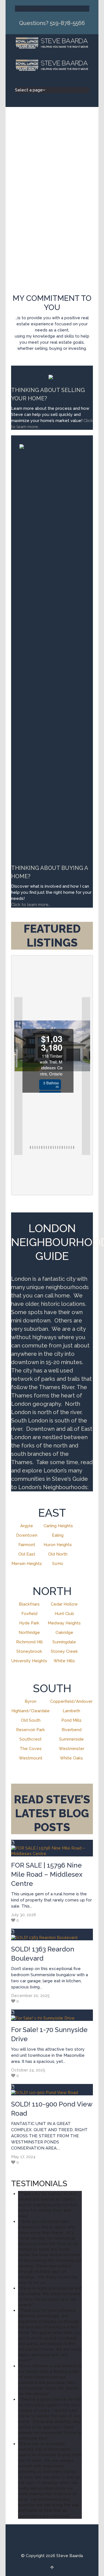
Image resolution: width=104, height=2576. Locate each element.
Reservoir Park (31, 1730)
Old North (58, 1554)
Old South (31, 1720)
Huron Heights (58, 1545)
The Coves (31, 1749)
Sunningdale (64, 1642)
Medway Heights (64, 1623)
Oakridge (64, 1633)
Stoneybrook (29, 1651)
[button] (18, 1076)
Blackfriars (29, 1604)
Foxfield (29, 1614)
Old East (27, 1554)
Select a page (29, 9)
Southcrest (31, 1739)
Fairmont (27, 1545)
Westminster (72, 1749)
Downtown (27, 1535)
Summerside (71, 1739)
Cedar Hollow (64, 1604)
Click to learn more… (31, 905)
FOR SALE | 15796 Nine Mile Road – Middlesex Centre (47, 1874)
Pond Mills (71, 1720)
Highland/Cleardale (31, 1711)
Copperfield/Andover (71, 1701)
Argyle (27, 1526)
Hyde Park (29, 1623)
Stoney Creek (64, 1651)
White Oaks (71, 1758)
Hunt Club (64, 1614)
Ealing (58, 1535)
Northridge (29, 1633)
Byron (31, 1701)
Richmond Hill (29, 1642)
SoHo (58, 1564)
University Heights (29, 1661)
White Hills (64, 1661)
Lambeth (71, 1711)
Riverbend (72, 1730)
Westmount (31, 1758)
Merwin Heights (27, 1564)
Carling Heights (58, 1526)
